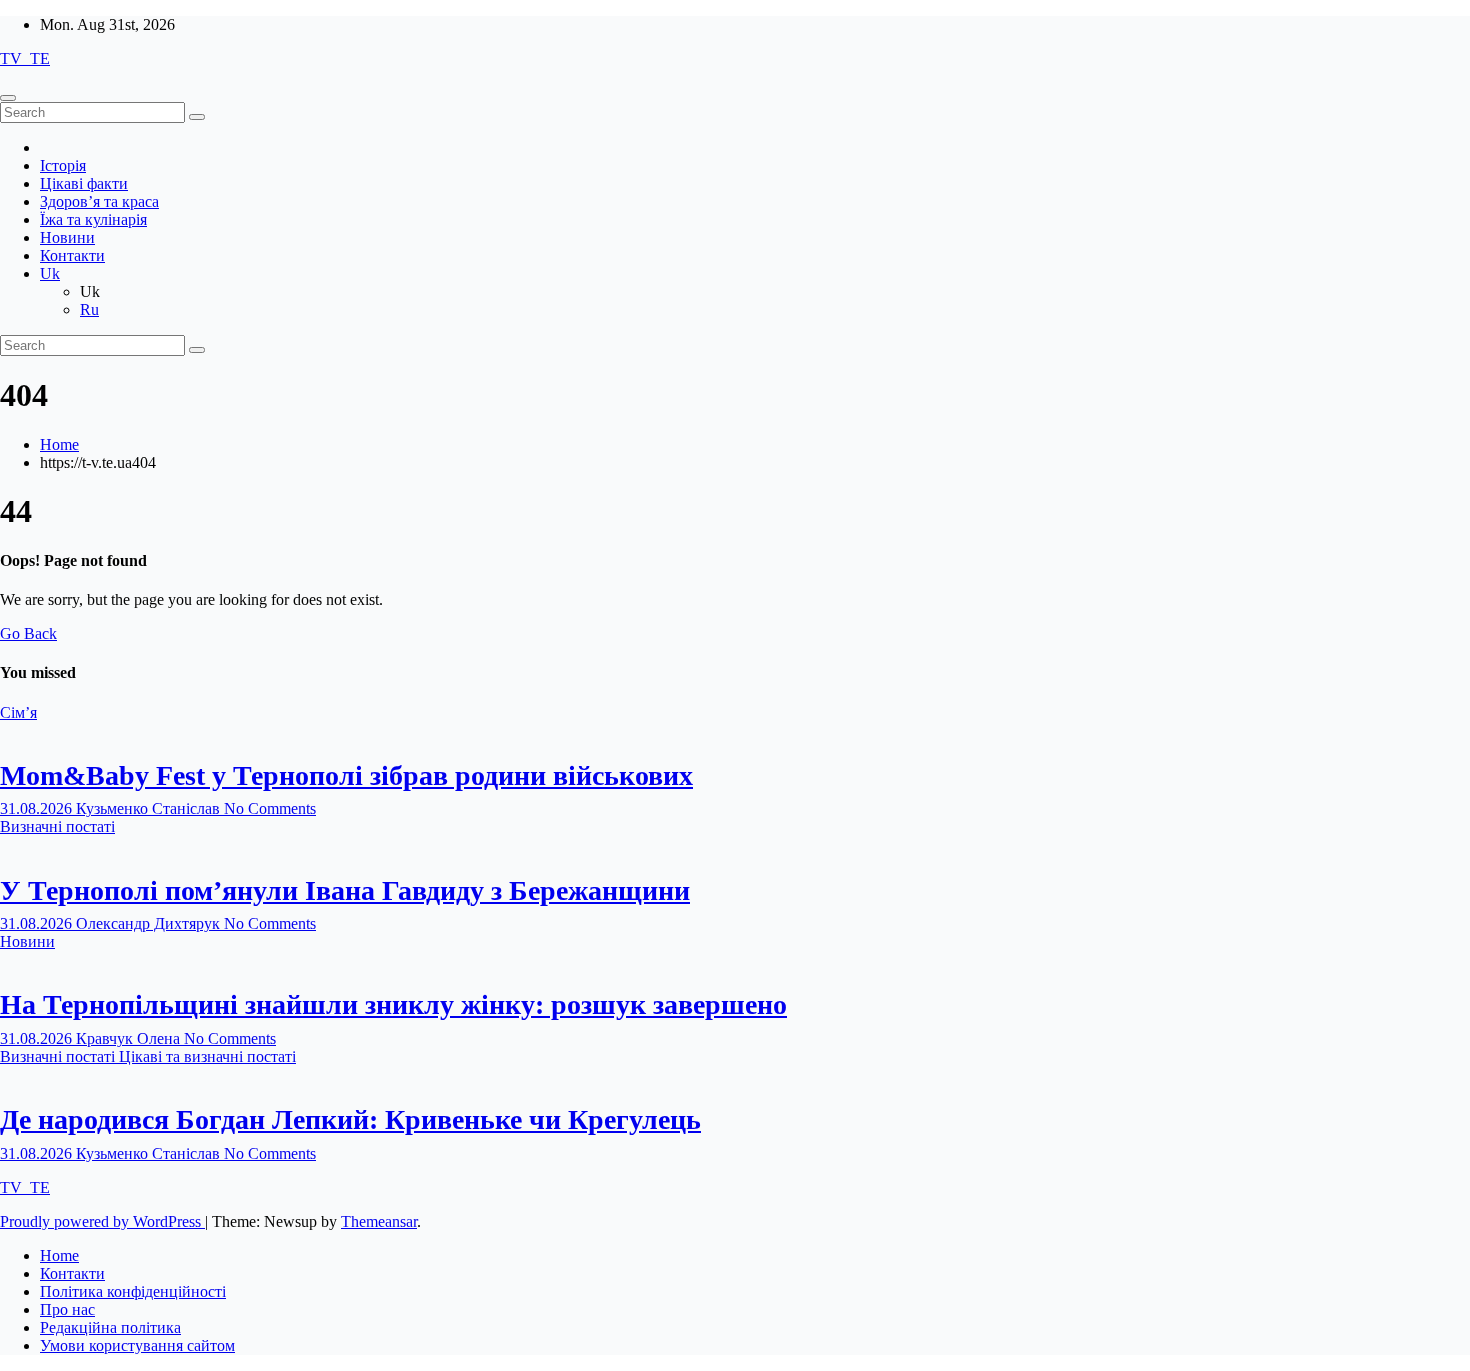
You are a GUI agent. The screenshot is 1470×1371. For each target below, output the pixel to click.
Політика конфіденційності (133, 1291)
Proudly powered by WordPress (102, 1221)
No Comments (270, 808)
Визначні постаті (57, 826)
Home (59, 444)
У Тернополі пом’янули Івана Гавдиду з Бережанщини (345, 890)
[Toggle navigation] (8, 98)
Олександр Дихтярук (150, 923)
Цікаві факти (84, 183)
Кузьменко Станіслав (150, 808)
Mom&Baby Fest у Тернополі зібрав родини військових (346, 775)
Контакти (72, 255)
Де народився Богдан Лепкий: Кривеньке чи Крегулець (350, 1119)
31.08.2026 (38, 808)
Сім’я (18, 712)
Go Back (28, 633)
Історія (63, 165)
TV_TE (25, 58)
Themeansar (379, 1221)
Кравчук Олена (130, 1038)
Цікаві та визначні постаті (207, 1056)
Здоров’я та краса (99, 201)
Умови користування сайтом (137, 1345)
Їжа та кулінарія (93, 219)
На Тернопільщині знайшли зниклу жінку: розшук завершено (393, 1004)
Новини (67, 237)
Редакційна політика (110, 1327)
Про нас (67, 1309)
